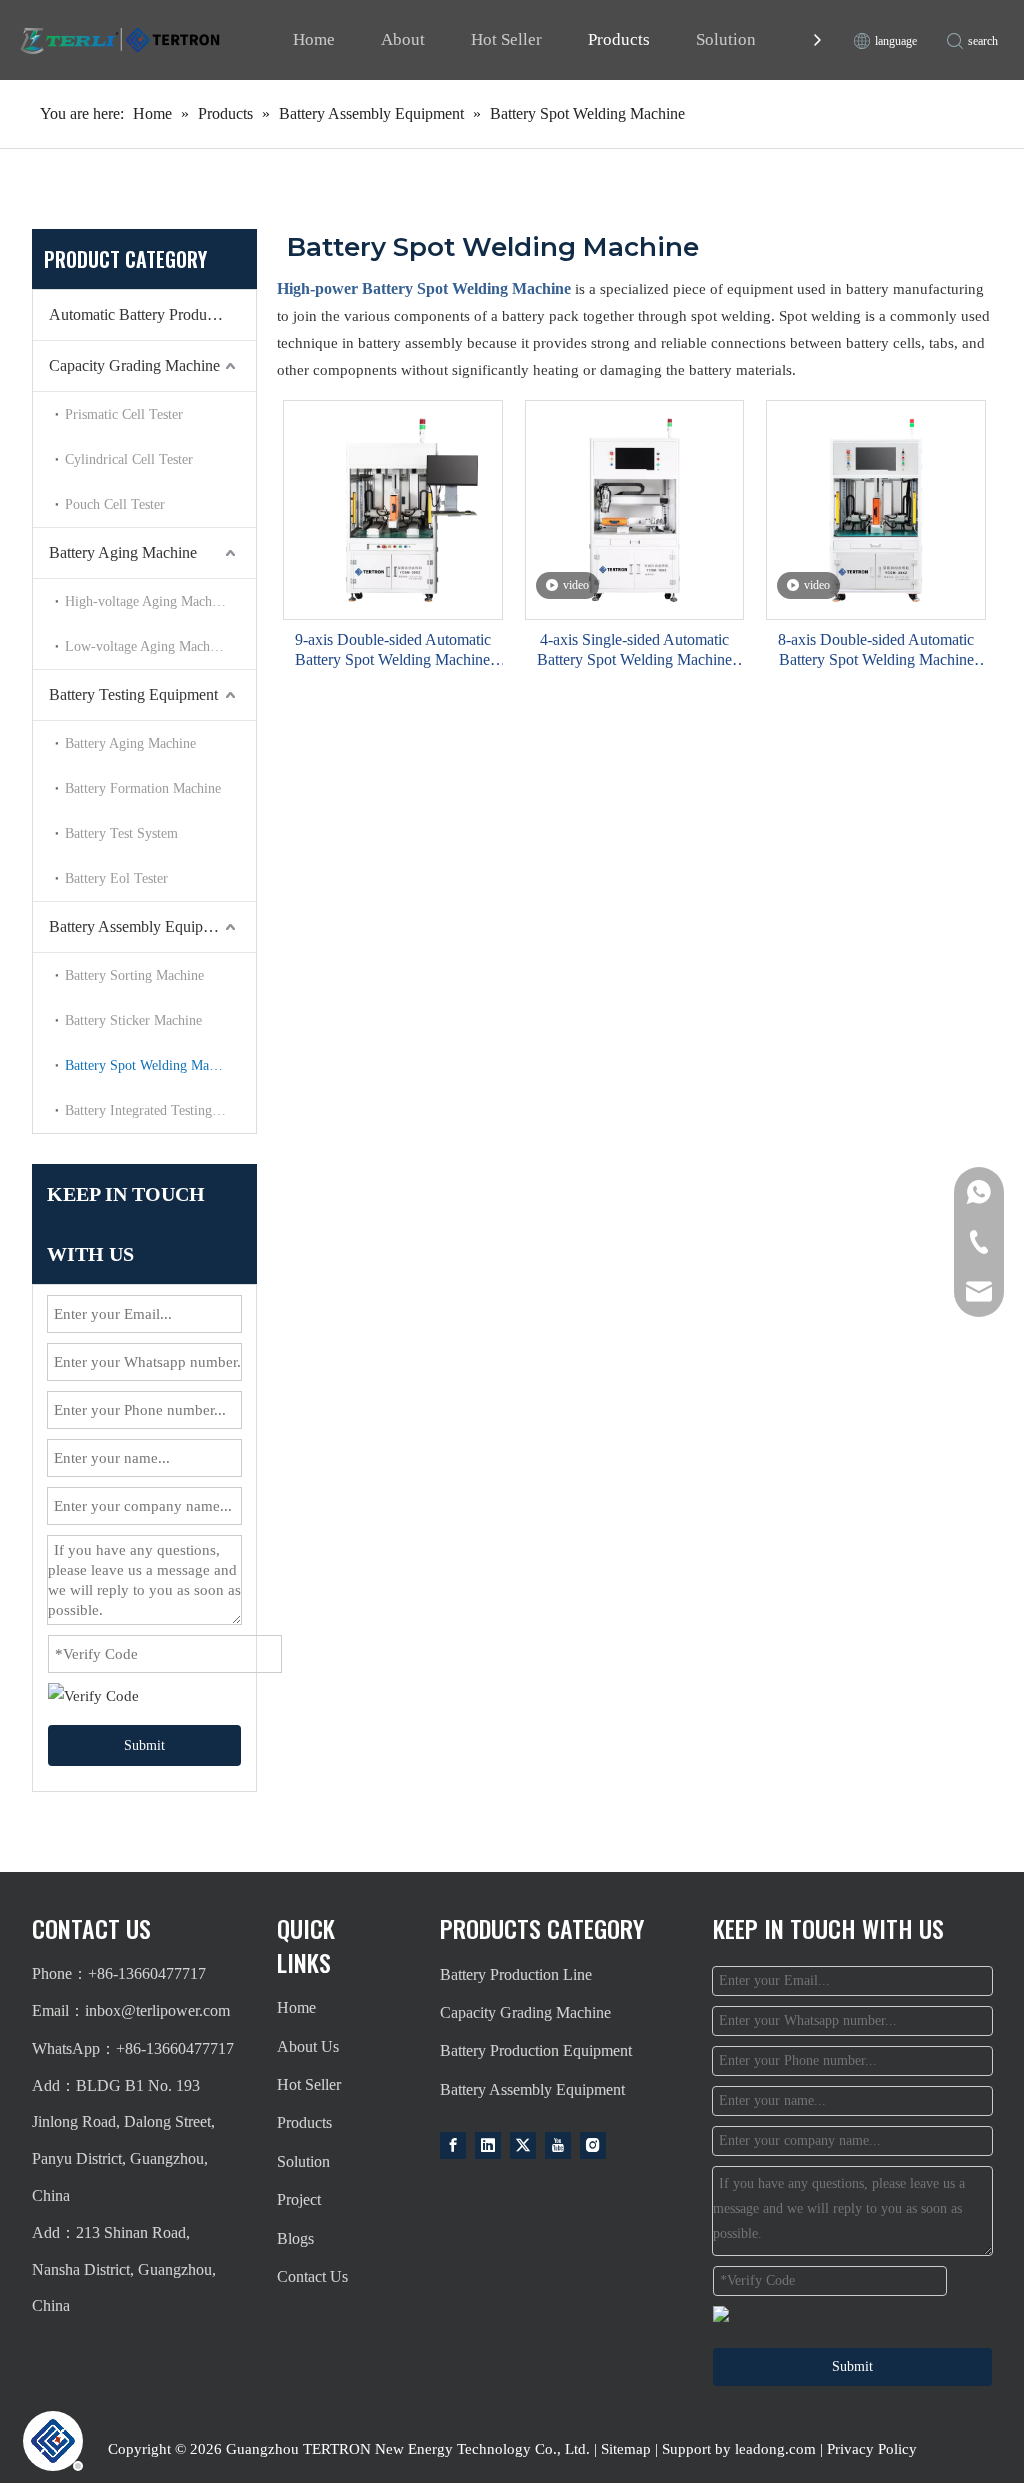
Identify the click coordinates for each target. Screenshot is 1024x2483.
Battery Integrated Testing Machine (160, 1110)
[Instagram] (593, 2145)
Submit (144, 1745)
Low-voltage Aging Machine (146, 646)
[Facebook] (453, 2145)
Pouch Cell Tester (115, 504)
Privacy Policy (872, 2449)
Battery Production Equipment (536, 2050)
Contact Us (312, 2276)
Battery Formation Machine (143, 788)
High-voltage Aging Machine (147, 601)
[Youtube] (558, 2145)
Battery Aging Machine (123, 552)
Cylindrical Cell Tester (129, 459)
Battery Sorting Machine (134, 975)
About (403, 39)
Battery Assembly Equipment (141, 926)
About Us (308, 2046)
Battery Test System (121, 833)
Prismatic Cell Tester (124, 414)
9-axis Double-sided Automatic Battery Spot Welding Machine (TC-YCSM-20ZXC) (393, 650)
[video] (635, 508)
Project (299, 2199)
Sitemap (626, 2449)
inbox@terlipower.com (157, 2010)
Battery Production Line (516, 1974)
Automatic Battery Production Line (152, 314)
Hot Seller (506, 39)
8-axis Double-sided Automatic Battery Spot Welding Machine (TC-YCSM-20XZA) (876, 650)
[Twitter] (523, 2145)
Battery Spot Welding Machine (152, 1065)
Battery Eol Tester (116, 878)
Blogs (295, 2238)
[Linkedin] (488, 2145)
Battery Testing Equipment (133, 694)
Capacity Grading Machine (134, 365)
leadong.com (775, 2449)
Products (619, 39)
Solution (726, 39)
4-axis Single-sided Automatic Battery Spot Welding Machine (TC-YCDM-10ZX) (634, 650)
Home (314, 39)
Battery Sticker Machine (133, 1020)
